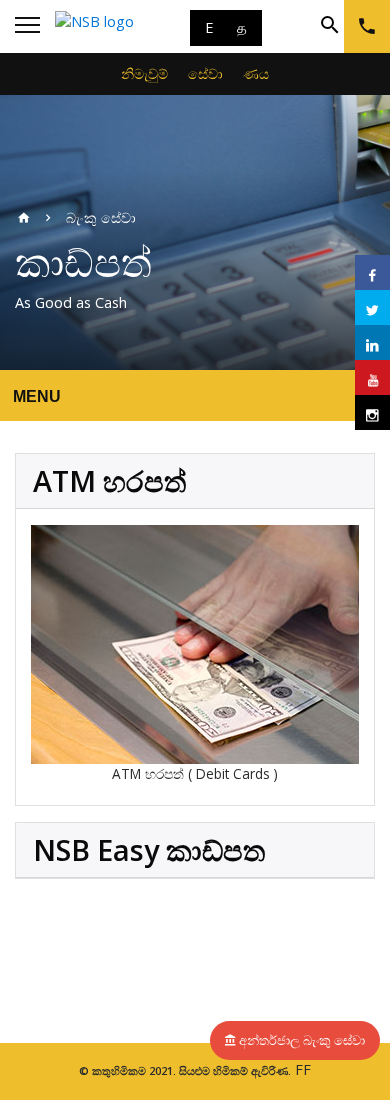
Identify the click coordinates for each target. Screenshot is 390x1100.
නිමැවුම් (144, 73)
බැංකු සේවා (101, 217)
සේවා (205, 73)
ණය (256, 73)
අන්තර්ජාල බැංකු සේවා (302, 1040)
